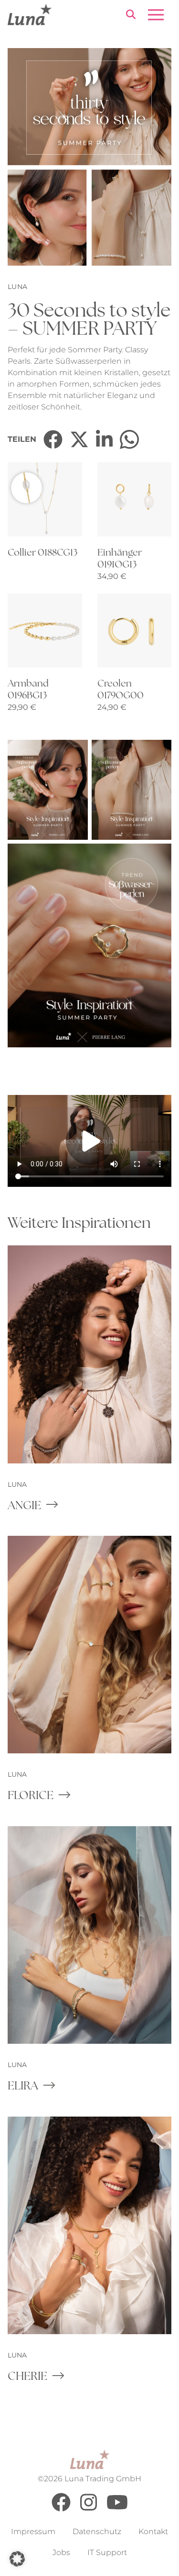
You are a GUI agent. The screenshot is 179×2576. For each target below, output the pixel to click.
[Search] (131, 16)
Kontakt (153, 2532)
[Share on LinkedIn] (104, 439)
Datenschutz (97, 2532)
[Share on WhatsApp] (129, 439)
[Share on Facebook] (53, 439)
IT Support (107, 2552)
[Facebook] (61, 2509)
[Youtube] (117, 2509)
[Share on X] (79, 439)
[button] (17, 2559)
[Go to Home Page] (30, 15)
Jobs (61, 2552)
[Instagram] (89, 2509)
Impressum (33, 2532)
